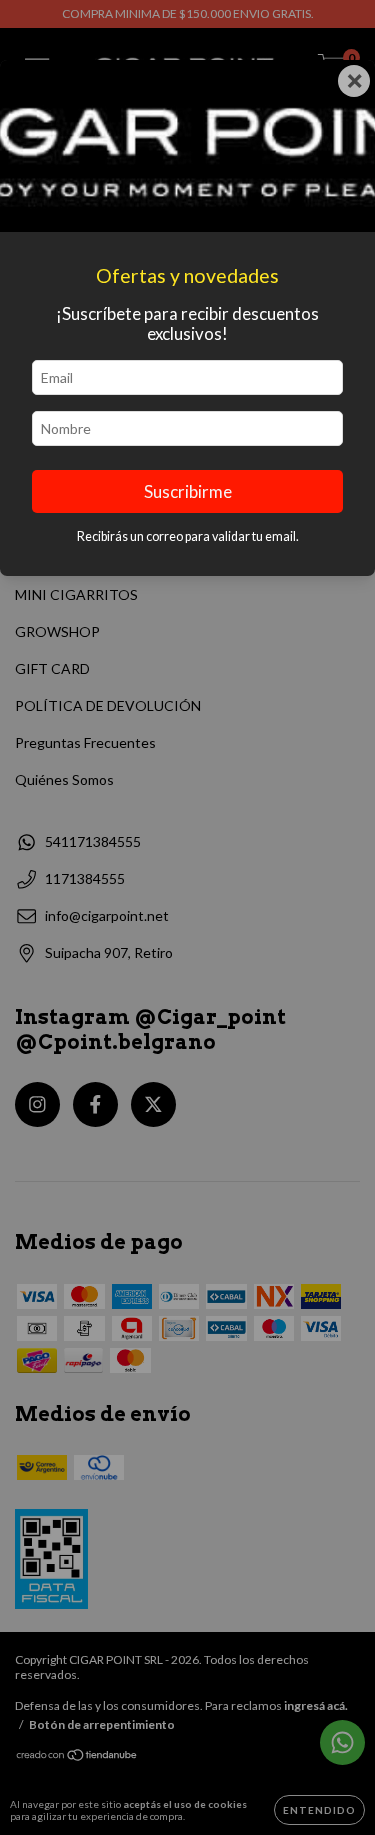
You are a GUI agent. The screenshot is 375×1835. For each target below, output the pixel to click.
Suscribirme (188, 491)
